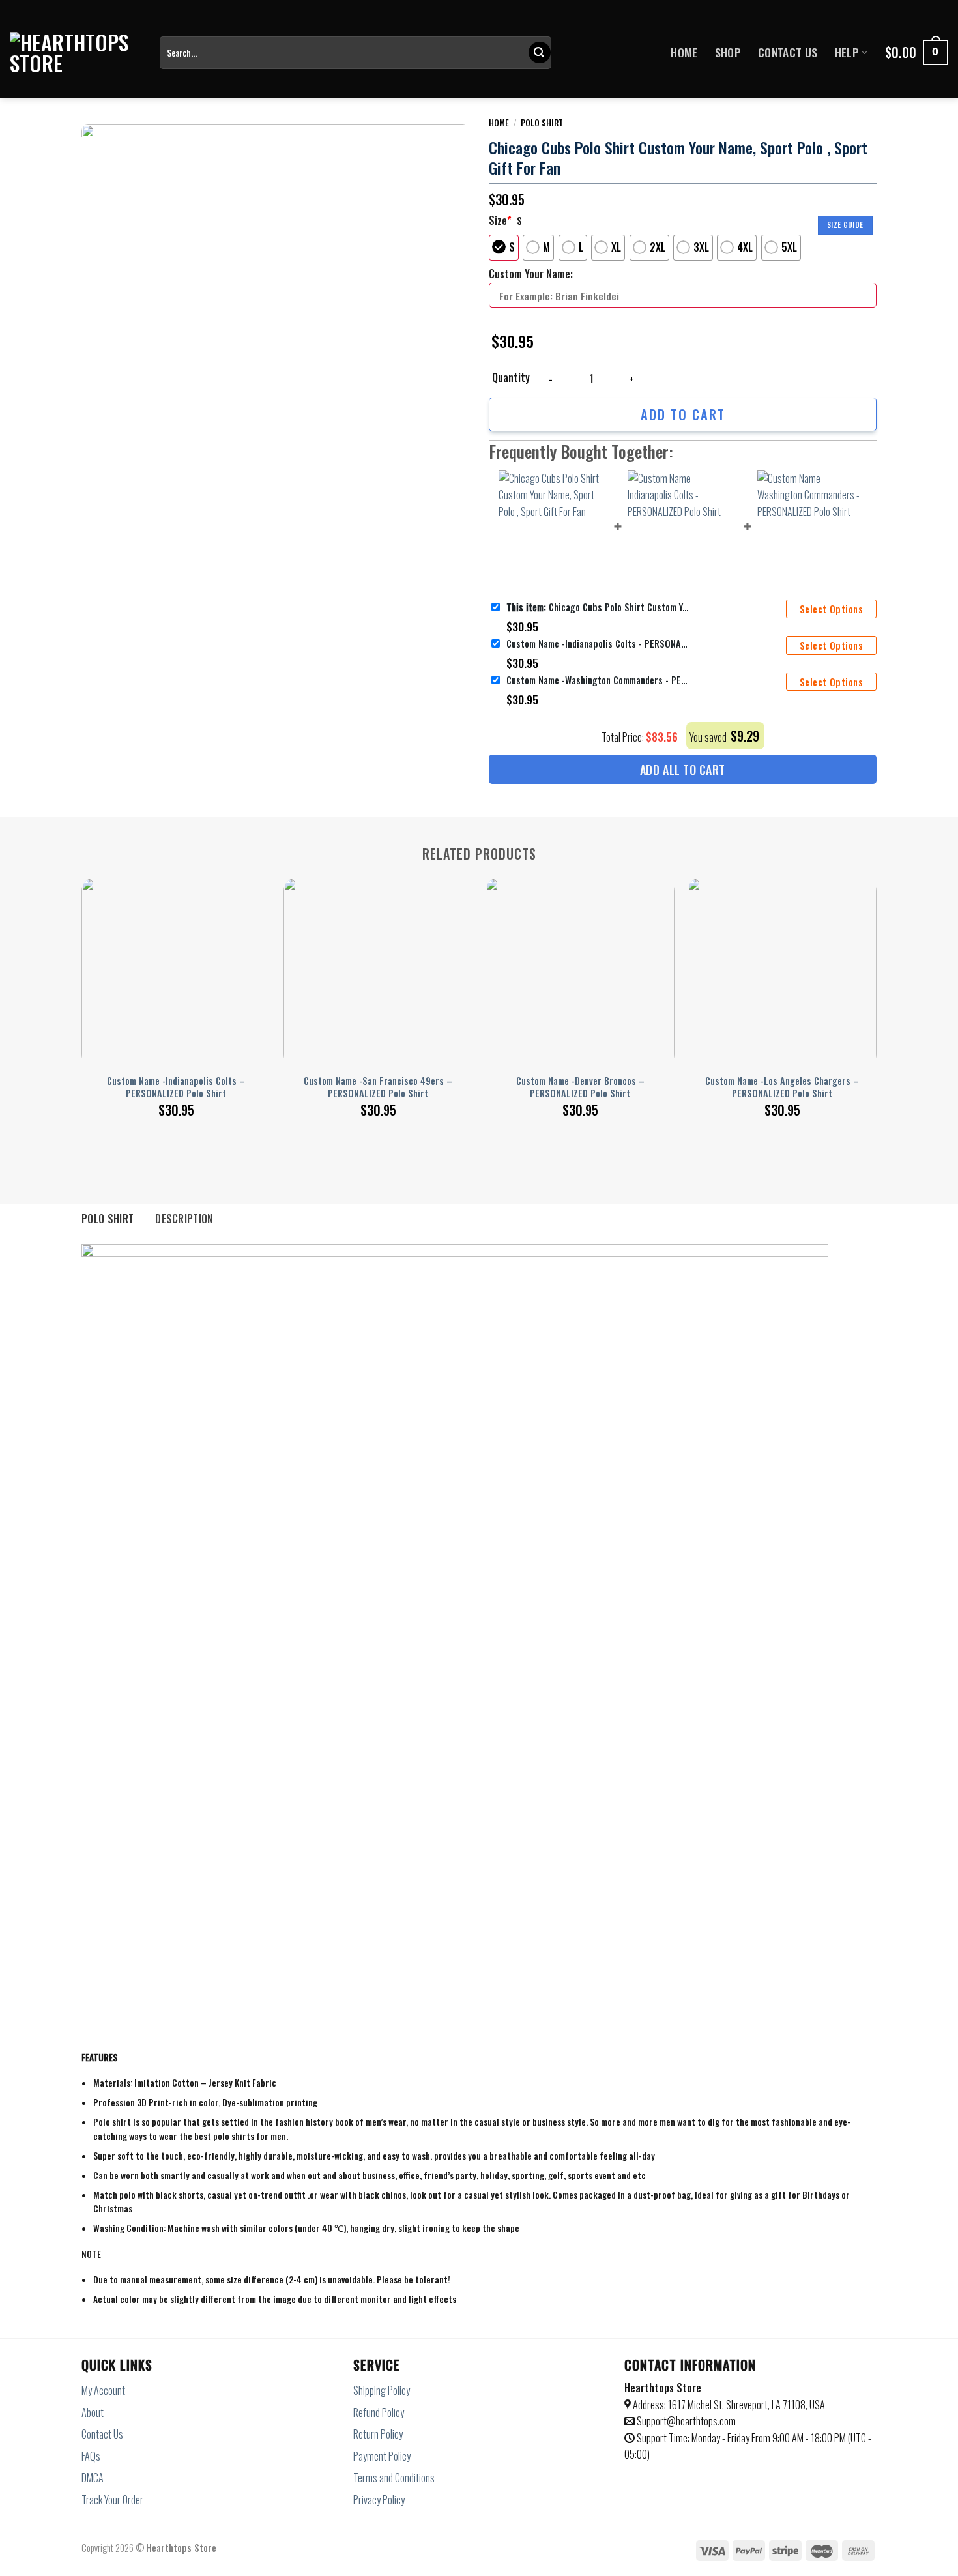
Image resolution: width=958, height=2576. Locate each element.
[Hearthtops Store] (75, 53)
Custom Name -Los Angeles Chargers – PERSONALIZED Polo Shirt (782, 1087)
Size (500, 220)
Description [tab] (184, 1219)
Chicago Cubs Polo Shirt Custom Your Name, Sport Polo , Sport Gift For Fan (598, 607)
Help (847, 52)
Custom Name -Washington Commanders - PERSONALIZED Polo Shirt (598, 680)
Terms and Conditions (394, 2478)
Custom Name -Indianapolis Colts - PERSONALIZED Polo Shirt (598, 644)
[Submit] (540, 53)
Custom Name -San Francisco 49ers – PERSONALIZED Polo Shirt (378, 1087)
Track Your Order (112, 2500)
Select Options (831, 609)
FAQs (91, 2456)
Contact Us (788, 52)
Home (684, 52)
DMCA (93, 2478)
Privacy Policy (379, 2500)
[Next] (876, 984)
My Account (103, 2390)
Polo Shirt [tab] (108, 1219)
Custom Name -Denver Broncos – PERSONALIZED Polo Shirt (580, 1087)
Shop (728, 52)
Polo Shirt (542, 123)
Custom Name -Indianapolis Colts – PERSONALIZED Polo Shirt (176, 1087)
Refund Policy (379, 2412)
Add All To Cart (683, 770)
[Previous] (82, 984)
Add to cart (683, 414)
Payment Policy (382, 2456)
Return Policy (378, 2434)
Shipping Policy (382, 2390)
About (93, 2412)
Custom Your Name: (531, 274)
